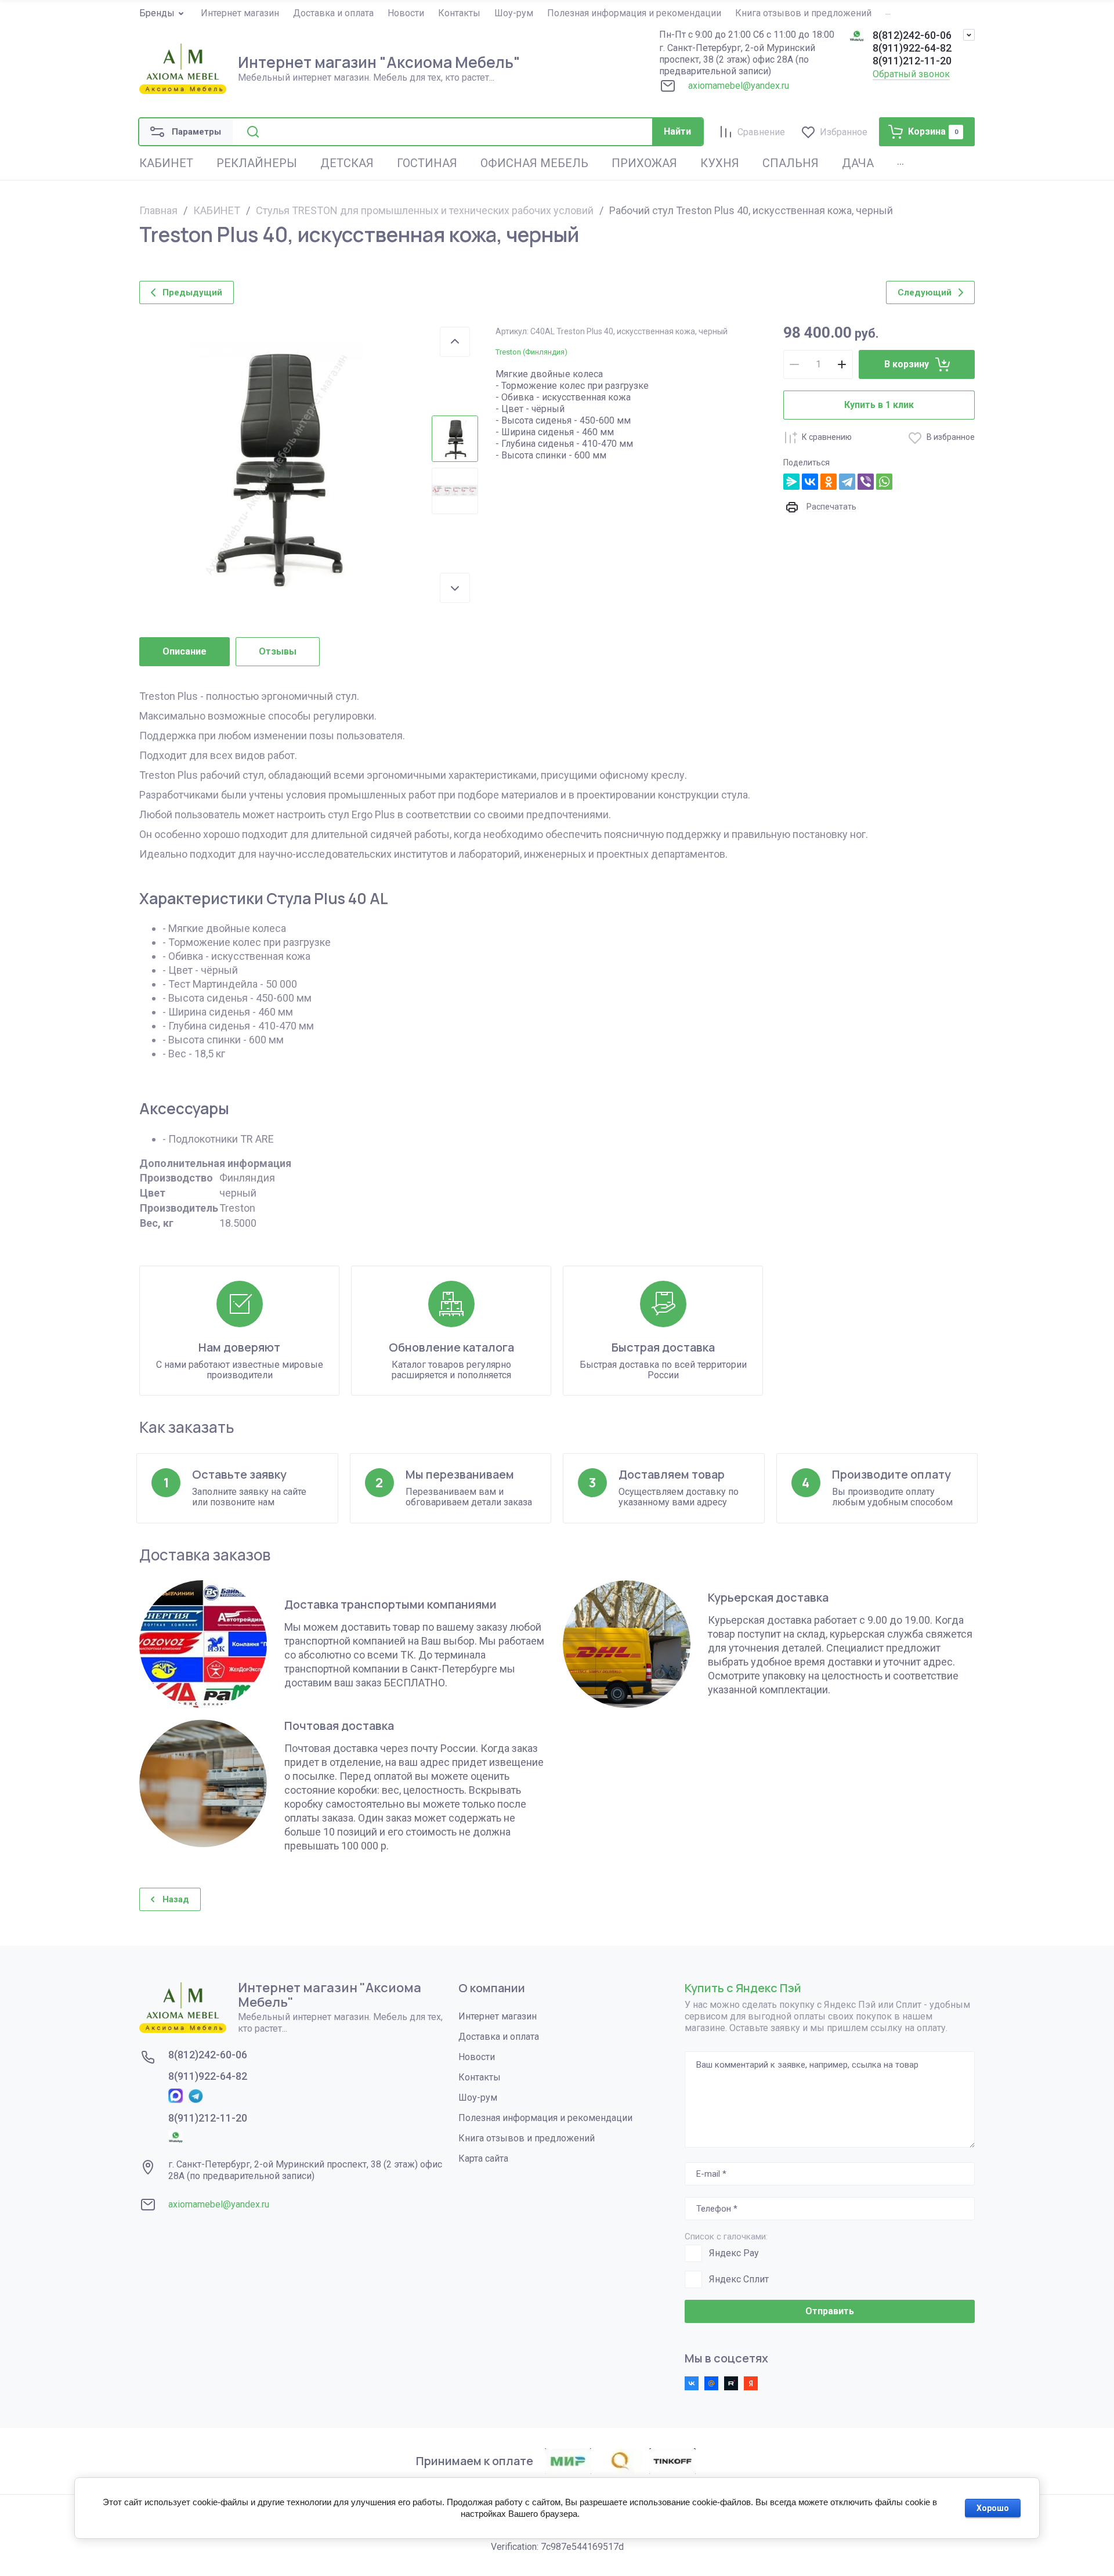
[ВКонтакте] (810, 482)
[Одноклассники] (829, 482)
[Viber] (866, 482)
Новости (477, 2057)
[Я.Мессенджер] (791, 482)
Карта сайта (483, 2158)
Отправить (830, 2311)
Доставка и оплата (499, 2037)
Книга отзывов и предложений (527, 2138)
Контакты (480, 2077)
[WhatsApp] (884, 482)
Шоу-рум (478, 2098)
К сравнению (827, 437)
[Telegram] (847, 482)
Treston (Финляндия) (531, 352)
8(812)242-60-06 (912, 35)
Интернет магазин (498, 2016)
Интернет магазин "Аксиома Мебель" (379, 62)
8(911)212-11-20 (912, 61)
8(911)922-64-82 (912, 48)
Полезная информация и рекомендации (545, 2118)
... (888, 12)
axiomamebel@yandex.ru (739, 86)
